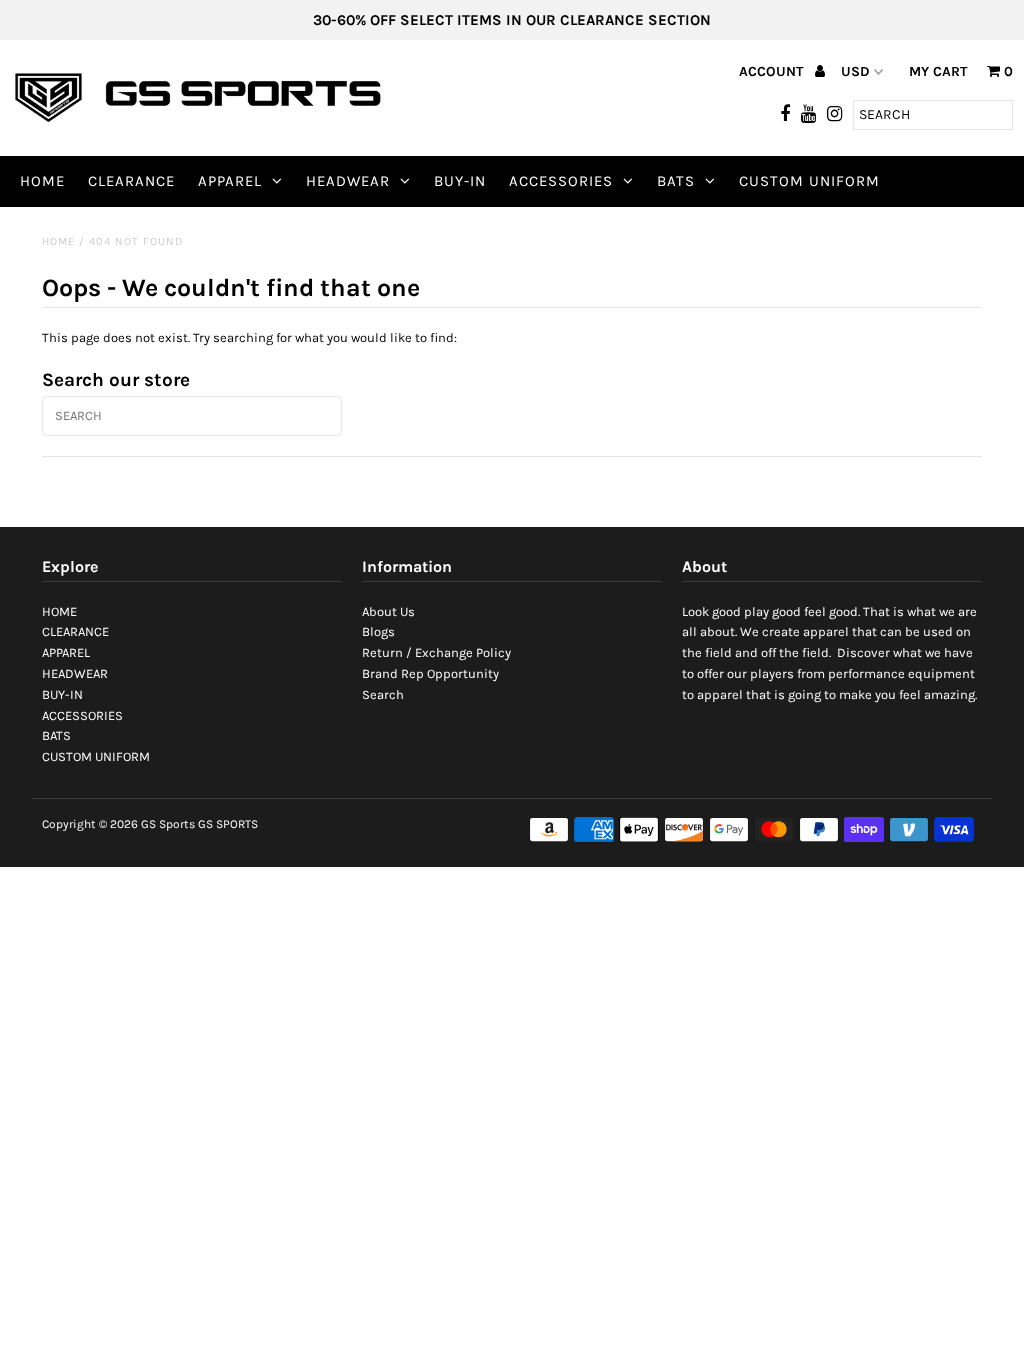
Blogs (378, 631)
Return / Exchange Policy (436, 652)
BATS (676, 181)
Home (58, 241)
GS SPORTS (228, 824)
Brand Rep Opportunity (430, 673)
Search (383, 694)
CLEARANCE (131, 181)
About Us (388, 611)
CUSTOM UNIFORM (809, 181)
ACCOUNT (773, 71)
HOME (42, 181)
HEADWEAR (348, 181)
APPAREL (230, 181)
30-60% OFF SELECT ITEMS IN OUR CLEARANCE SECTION (512, 20)
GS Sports (168, 824)
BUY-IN (460, 181)
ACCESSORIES (561, 181)
